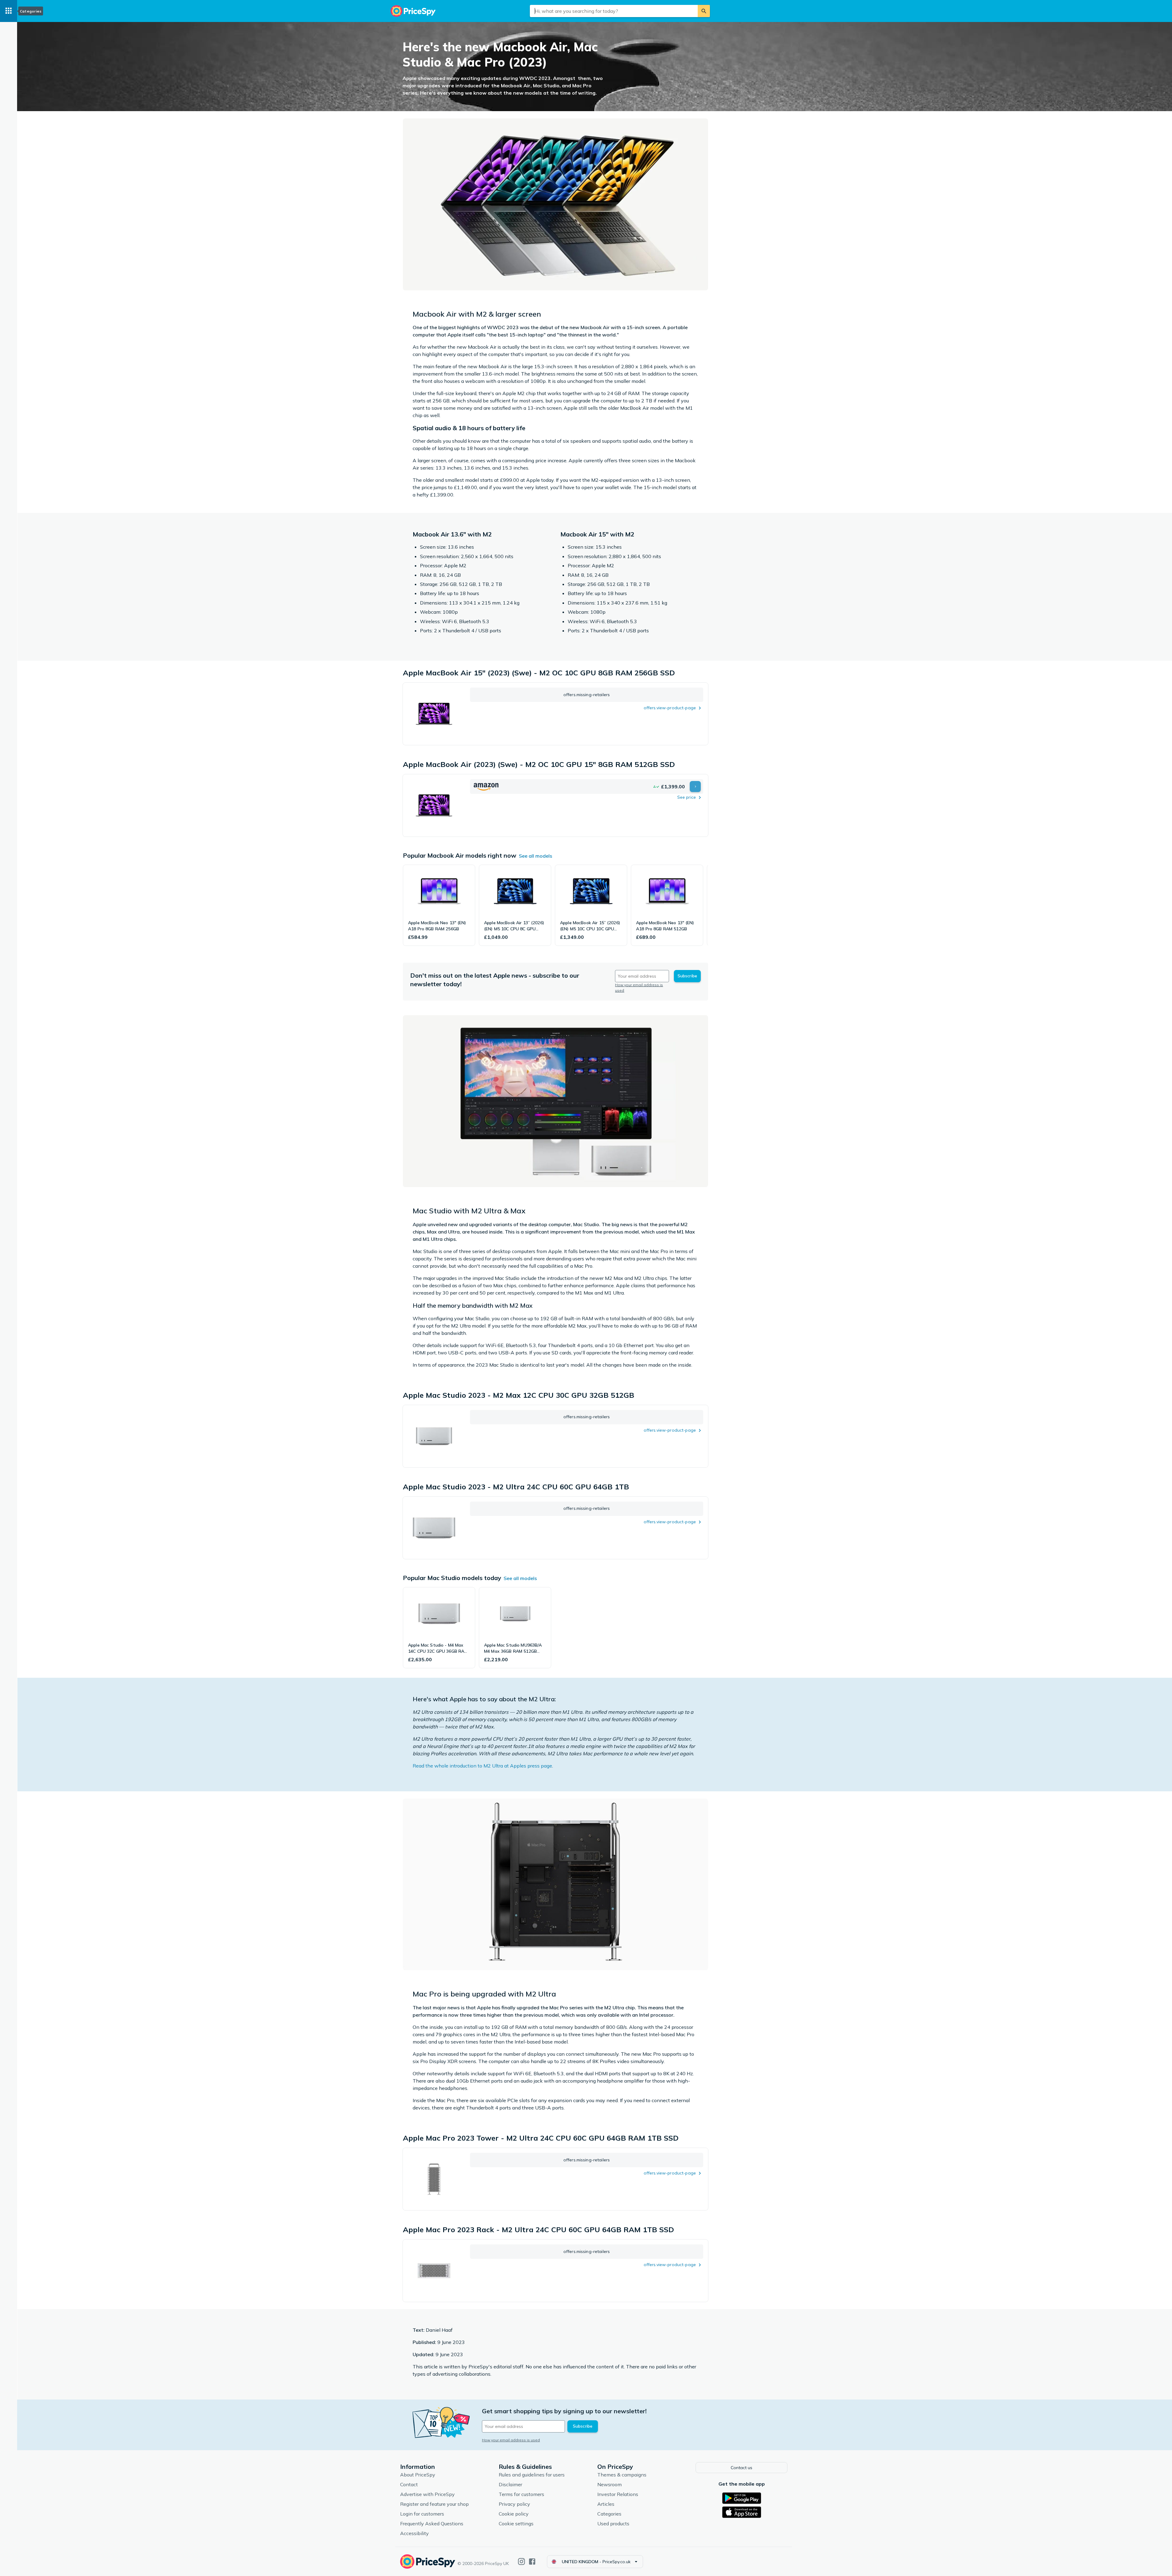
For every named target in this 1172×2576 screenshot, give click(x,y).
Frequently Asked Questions (432, 2523)
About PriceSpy (418, 2475)
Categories (609, 2514)
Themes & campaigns (622, 2475)
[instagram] (521, 2561)
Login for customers (422, 2514)
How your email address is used (511, 2440)
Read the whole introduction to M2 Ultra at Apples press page (482, 1766)
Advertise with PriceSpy (427, 2494)
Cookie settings (516, 2523)
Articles (606, 2504)
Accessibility (414, 2533)
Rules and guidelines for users (532, 2475)
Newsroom (610, 2484)
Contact (409, 2484)
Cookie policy (514, 2514)
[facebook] (532, 2561)
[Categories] (9, 11)
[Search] (704, 11)
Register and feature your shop (434, 2504)
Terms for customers (521, 2494)
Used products (613, 2523)
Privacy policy (514, 2504)
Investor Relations (618, 2494)
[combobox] (614, 11)
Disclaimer (510, 2484)
